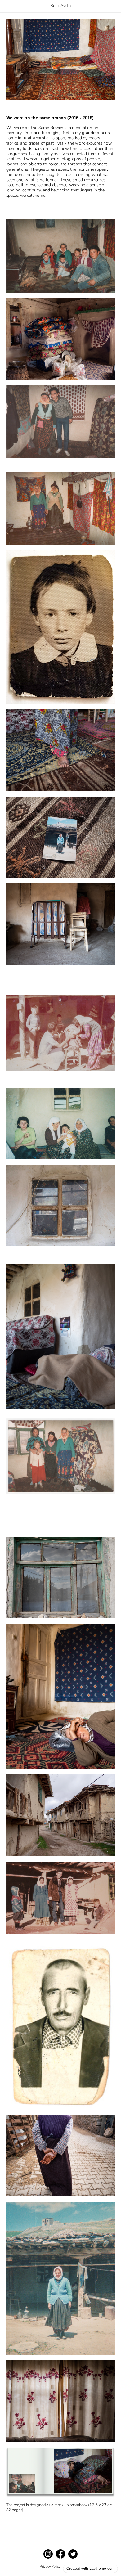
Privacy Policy (50, 2567)
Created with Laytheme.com (90, 2569)
